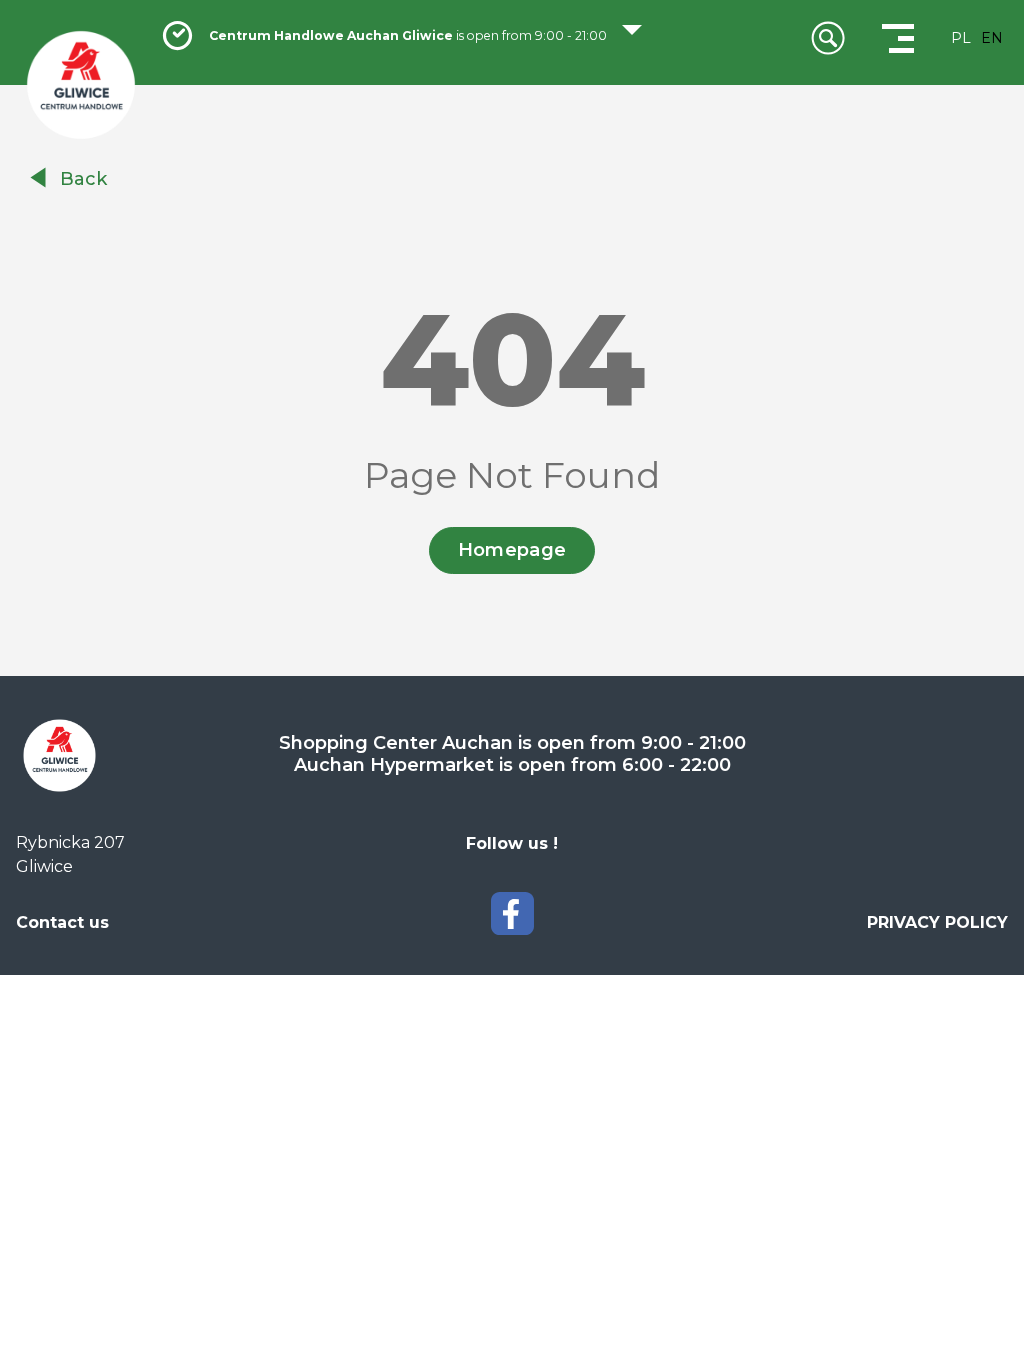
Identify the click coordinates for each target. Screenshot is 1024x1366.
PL (961, 38)
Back (83, 179)
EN (992, 38)
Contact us (62, 922)
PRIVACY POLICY (937, 922)
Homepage (512, 550)
